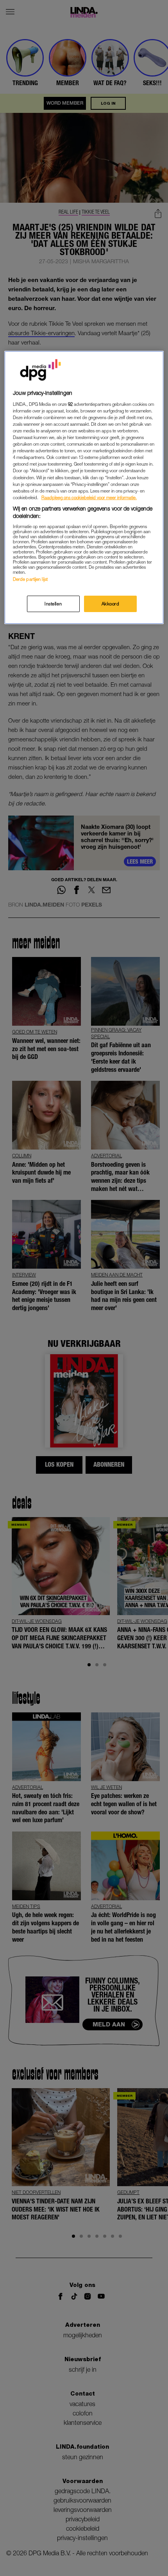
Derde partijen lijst (30, 579)
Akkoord (111, 604)
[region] (84, 487)
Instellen (53, 604)
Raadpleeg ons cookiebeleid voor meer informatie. (89, 497)
